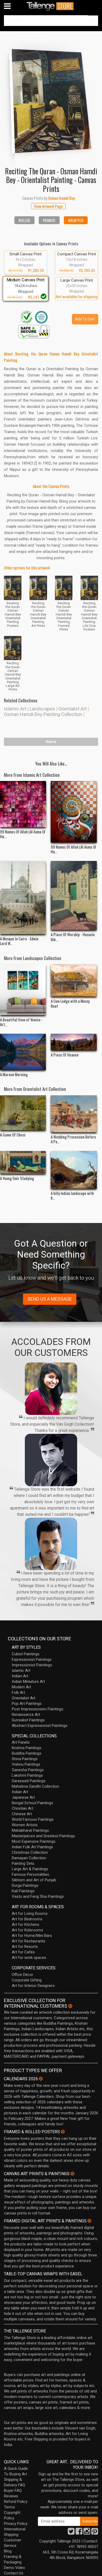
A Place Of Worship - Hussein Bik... (73, 937)
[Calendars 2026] (41, 2079)
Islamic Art (15, 709)
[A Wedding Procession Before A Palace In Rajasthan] (74, 1114)
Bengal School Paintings (32, 1803)
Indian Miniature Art (28, 1682)
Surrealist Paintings (28, 1720)
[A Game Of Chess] (23, 1113)
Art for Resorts (25, 1947)
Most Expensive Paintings (34, 1841)
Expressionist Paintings (32, 1659)
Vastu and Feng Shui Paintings (38, 1896)
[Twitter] (71, 2533)
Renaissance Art (26, 1715)
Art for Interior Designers (33, 1986)
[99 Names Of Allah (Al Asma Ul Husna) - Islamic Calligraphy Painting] (74, 812)
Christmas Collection (30, 1852)
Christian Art (22, 1808)
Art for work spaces (29, 1958)
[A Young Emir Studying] (23, 1162)
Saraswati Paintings (29, 1781)
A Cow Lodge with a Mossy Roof (70, 1003)
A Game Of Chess (13, 1135)
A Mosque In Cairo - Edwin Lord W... (19, 941)
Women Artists (25, 1825)
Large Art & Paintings (30, 1869)
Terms (9, 2507)
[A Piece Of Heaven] (74, 1042)
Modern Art (21, 1687)
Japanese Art (23, 1797)
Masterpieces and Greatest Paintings (43, 1836)
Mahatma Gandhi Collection (35, 1786)
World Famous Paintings (33, 1819)
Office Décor (22, 1975)
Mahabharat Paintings (30, 1830)
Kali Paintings (23, 1891)
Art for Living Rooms (30, 1914)
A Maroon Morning (14, 1074)
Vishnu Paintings (26, 1764)
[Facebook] (79, 2533)
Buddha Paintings (27, 1753)
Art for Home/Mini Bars (32, 1936)
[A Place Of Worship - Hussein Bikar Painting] (74, 895)
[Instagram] (87, 2533)
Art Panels (21, 1742)
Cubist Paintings (26, 1654)
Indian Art (20, 1676)
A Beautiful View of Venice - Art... (21, 1022)
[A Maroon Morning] (23, 1052)
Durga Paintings (25, 1885)
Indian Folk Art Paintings (32, 1847)
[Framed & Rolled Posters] (63, 2132)
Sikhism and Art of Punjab (34, 1880)
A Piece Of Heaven (65, 1055)
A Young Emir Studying (17, 1178)
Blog (8, 2551)
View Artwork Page (48, 206)
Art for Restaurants (29, 1941)
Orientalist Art (72, 709)
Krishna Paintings (27, 1748)
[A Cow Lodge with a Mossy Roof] (74, 980)
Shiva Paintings (25, 1759)
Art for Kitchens (25, 1925)
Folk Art (18, 1693)
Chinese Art (22, 1814)
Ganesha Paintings (28, 1770)
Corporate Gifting (27, 1980)
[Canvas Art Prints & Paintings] (72, 2174)
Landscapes (42, 709)
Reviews (11, 2496)
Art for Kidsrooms (27, 1930)
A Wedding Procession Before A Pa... (73, 1139)
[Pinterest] (95, 2533)
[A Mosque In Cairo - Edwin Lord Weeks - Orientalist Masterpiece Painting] (23, 898)
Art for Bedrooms (27, 1919)
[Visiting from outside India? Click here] (70, 2006)
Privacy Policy (16, 2524)
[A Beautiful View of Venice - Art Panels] (23, 990)
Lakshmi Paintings (27, 1775)
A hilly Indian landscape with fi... (72, 1195)
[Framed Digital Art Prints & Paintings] (89, 2221)
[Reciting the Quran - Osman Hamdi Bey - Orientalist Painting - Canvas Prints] (51, 98)
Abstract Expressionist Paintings (40, 1726)
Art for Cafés (23, 1952)
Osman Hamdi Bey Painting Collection (43, 714)
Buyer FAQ (13, 2491)
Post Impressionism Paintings (38, 1709)
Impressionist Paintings (32, 1665)
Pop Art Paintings (27, 1704)
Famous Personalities (30, 1874)
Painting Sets (23, 1863)
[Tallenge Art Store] (51, 6)
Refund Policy (16, 2502)
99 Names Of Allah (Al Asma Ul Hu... (23, 834)
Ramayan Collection (29, 1858)
